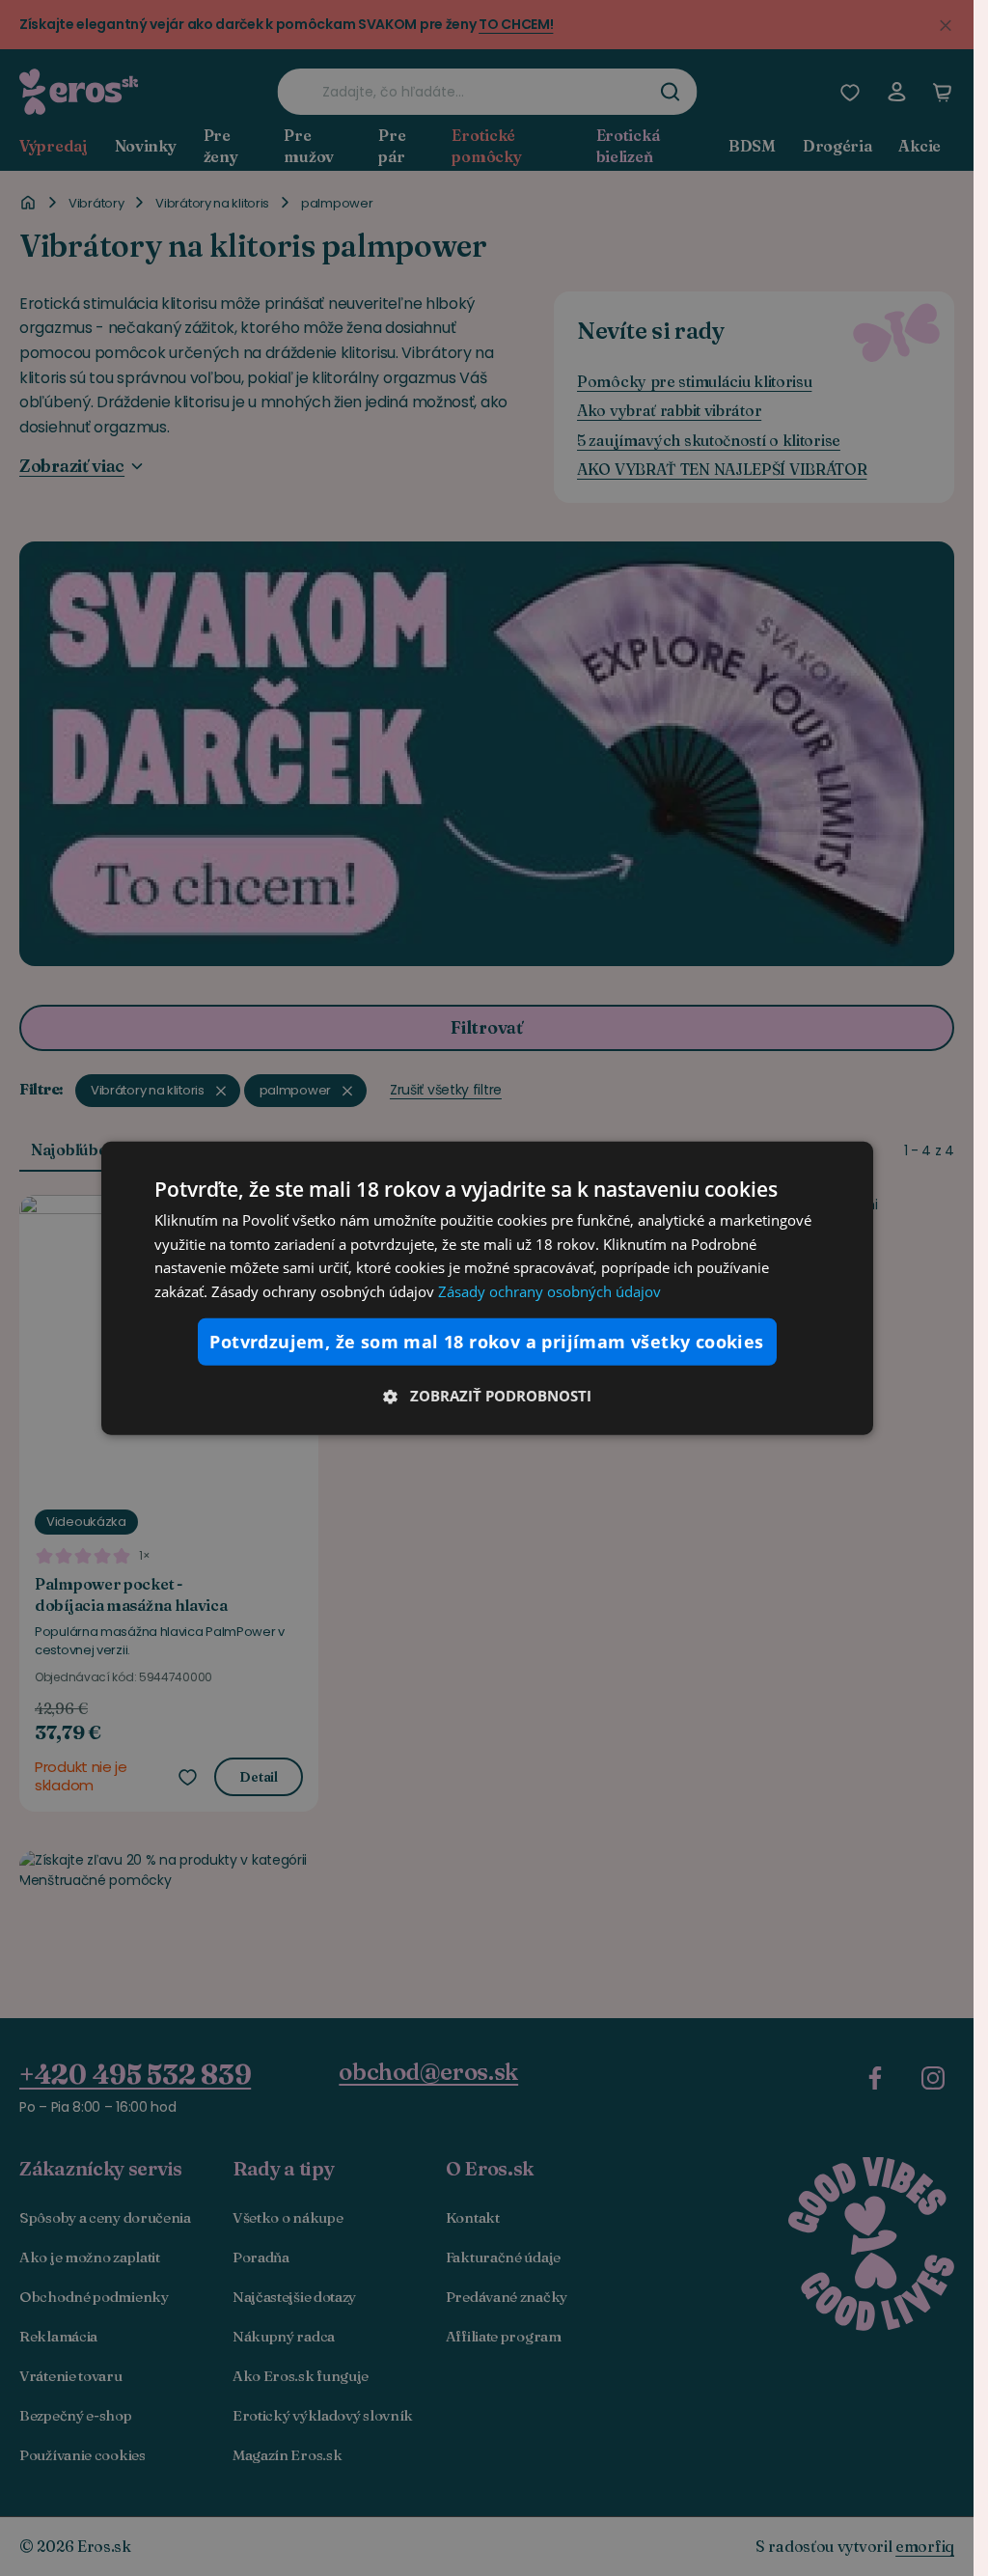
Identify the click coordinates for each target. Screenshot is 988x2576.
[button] (487, 1396)
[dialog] (487, 1288)
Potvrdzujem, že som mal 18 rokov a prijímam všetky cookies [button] (486, 1342)
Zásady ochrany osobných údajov (549, 1291)
